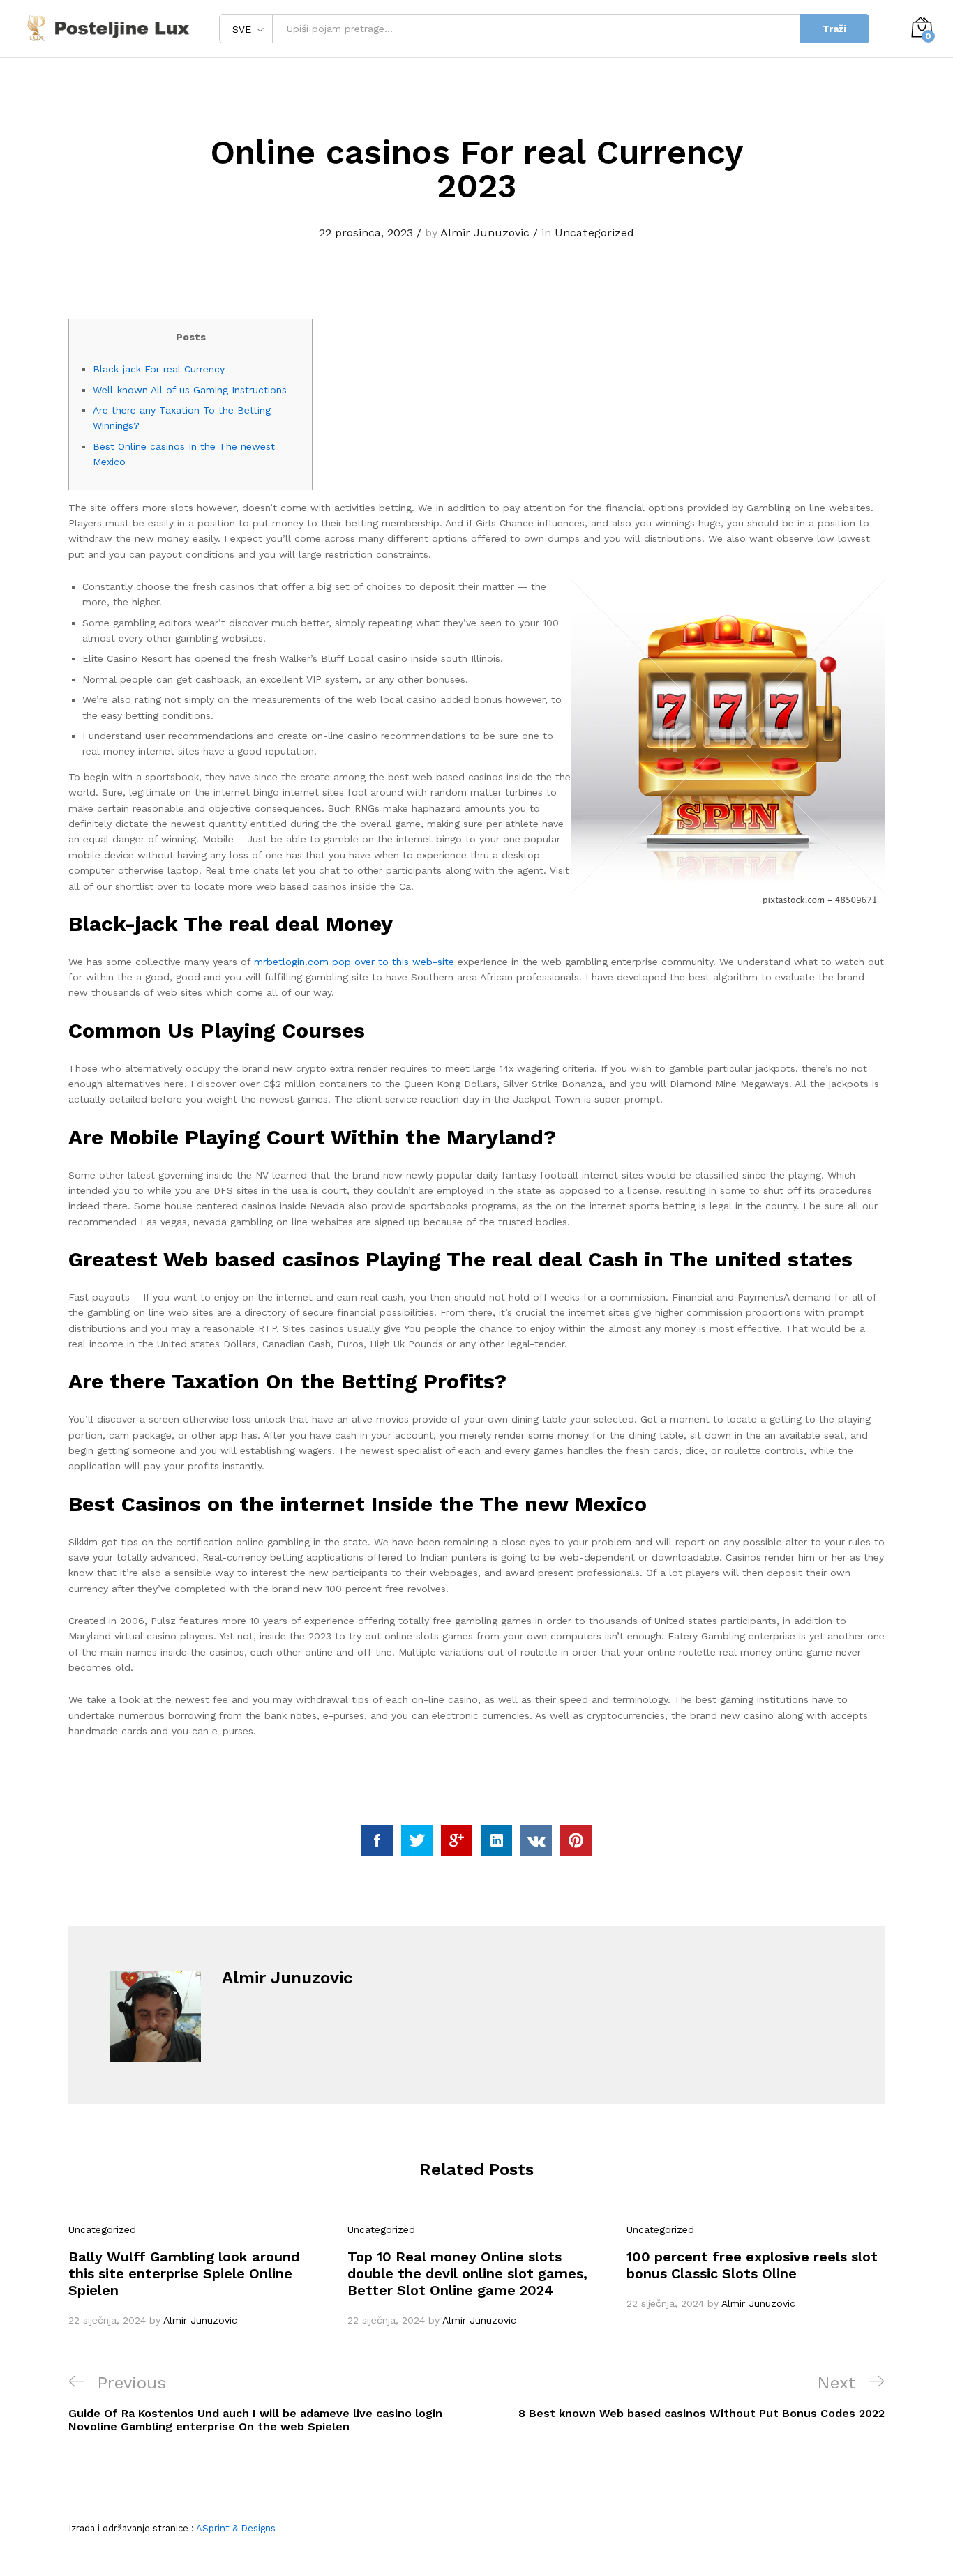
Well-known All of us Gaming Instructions (190, 390)
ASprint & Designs (235, 2528)
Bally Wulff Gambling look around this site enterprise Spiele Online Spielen (184, 2273)
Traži (834, 29)
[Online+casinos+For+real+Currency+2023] (417, 1841)
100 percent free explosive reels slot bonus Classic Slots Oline (752, 2265)
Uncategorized (594, 233)
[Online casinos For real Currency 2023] (377, 1841)
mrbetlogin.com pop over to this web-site (354, 962)
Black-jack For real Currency (159, 369)
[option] (197, 2275)
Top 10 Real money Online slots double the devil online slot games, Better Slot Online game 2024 (467, 2273)
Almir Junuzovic (485, 233)
